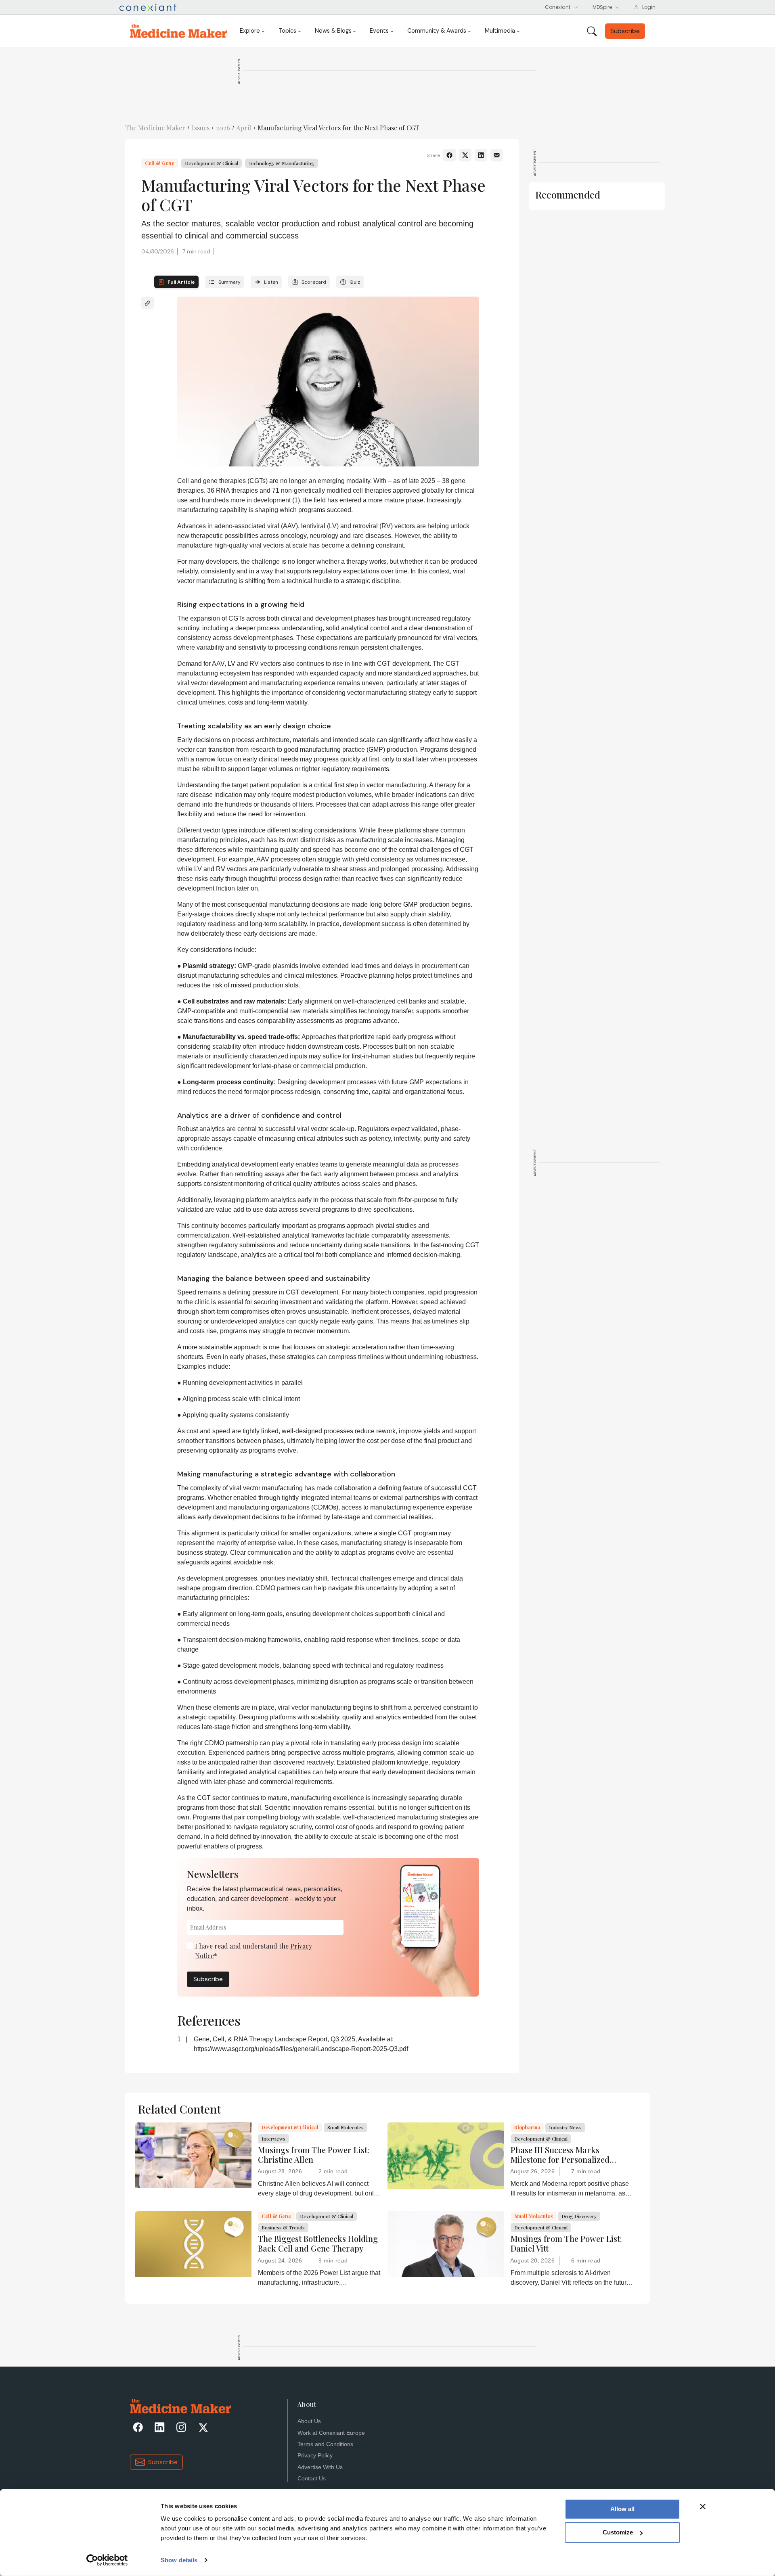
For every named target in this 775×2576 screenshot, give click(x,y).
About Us (309, 2421)
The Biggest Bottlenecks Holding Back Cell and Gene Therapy (318, 2244)
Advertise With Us (320, 2467)
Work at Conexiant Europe (331, 2433)
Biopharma (527, 2127)
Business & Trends (283, 2227)
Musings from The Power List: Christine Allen (314, 2155)
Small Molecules (346, 2127)
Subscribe (208, 1979)
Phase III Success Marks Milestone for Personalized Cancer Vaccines (560, 2155)
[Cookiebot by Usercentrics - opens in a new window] (107, 2560)
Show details (179, 2560)
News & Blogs (333, 31)
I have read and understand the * (253, 1951)
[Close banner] (703, 2507)
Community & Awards (437, 31)
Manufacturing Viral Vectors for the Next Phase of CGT (338, 128)
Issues (201, 128)
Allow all (622, 2509)
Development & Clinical (212, 163)
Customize (618, 2532)
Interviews (273, 2139)
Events (379, 31)
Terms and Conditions (325, 2444)
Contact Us (312, 2479)
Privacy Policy (315, 2456)
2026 (223, 128)
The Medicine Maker (155, 128)
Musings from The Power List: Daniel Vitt (566, 2244)
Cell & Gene (160, 163)
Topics (287, 31)
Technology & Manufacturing (282, 163)
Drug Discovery (579, 2216)
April (244, 128)
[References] (148, 303)
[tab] (176, 282)
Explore (250, 31)
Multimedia (500, 31)
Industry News (565, 2127)
